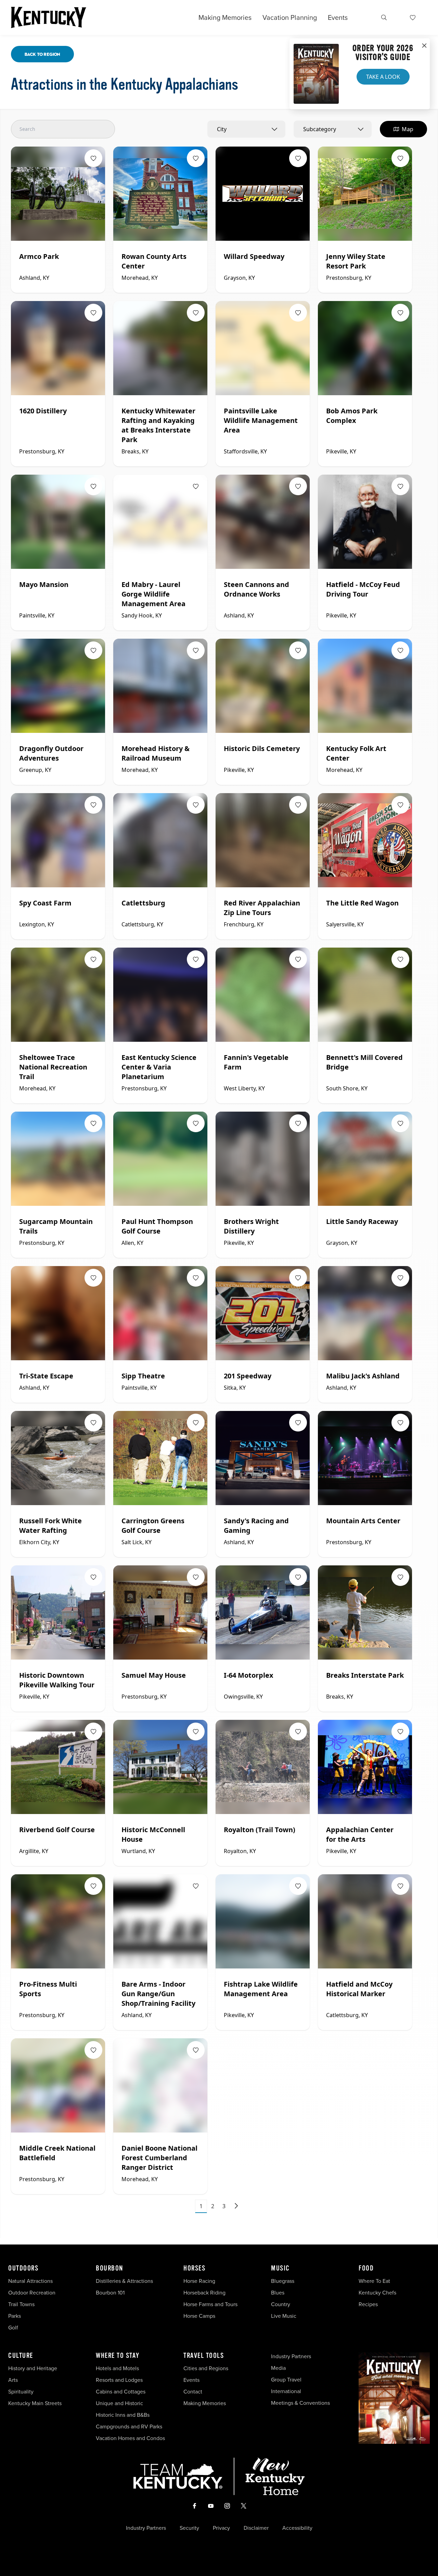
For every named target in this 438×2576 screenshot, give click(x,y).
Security (189, 2528)
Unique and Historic (119, 2403)
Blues (278, 2293)
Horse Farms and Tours (210, 2304)
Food (366, 2268)
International (286, 2391)
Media (278, 2368)
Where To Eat (374, 2281)
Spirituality (22, 2392)
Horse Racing (199, 2281)
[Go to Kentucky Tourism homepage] (49, 17)
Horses (194, 2268)
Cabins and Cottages (121, 2392)
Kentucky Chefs (377, 2293)
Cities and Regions (206, 2368)
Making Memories (225, 17)
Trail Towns (21, 2304)
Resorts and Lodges (119, 2380)
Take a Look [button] (383, 77)
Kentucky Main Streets (35, 2403)
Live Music (284, 2316)
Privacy (221, 2528)
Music (280, 2268)
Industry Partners (291, 2356)
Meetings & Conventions (300, 2403)
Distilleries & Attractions (124, 2281)
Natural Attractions (30, 2281)
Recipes (369, 2304)
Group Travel (286, 2380)
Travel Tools (204, 2356)
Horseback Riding (204, 2293)
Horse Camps (199, 2316)
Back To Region (42, 54)
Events (338, 17)
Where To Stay (118, 2356)
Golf (13, 2328)
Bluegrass (283, 2281)
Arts (13, 2380)
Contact (193, 2392)
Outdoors (23, 2268)
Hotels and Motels (117, 2368)
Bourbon (109, 2268)
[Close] (424, 46)
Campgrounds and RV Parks (129, 2427)
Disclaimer (256, 2528)
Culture (21, 2356)
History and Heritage (33, 2368)
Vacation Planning (290, 17)
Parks (15, 2316)
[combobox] (246, 129)
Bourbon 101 (110, 2293)
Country (281, 2304)
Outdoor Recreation (32, 2293)
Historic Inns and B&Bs (123, 2415)
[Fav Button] (93, 158)
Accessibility (297, 2528)
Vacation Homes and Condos (130, 2438)
